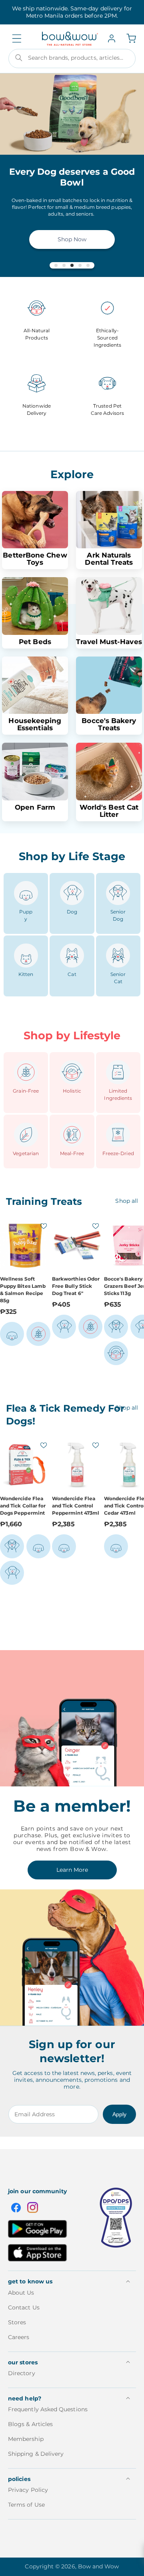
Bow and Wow (99, 2566)
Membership (26, 2439)
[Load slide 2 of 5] (64, 265)
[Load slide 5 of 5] (88, 265)
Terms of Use (26, 2505)
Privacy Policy (28, 2490)
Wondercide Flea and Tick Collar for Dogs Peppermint (23, 1506)
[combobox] (72, 59)
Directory (22, 2373)
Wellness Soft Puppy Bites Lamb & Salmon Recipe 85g (23, 1290)
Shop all (127, 1201)
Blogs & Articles (30, 2424)
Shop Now (72, 239)
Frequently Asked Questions (48, 2409)
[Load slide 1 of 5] (56, 265)
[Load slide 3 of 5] (72, 265)
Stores (17, 2322)
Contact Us (24, 2307)
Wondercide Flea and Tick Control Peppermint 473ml (76, 1506)
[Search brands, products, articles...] (19, 58)
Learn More (72, 1870)
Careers (19, 2337)
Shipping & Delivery (36, 2454)
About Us (21, 2293)
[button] (17, 38)
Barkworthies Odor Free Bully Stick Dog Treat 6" (76, 1286)
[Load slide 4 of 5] (80, 265)
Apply (119, 2114)
